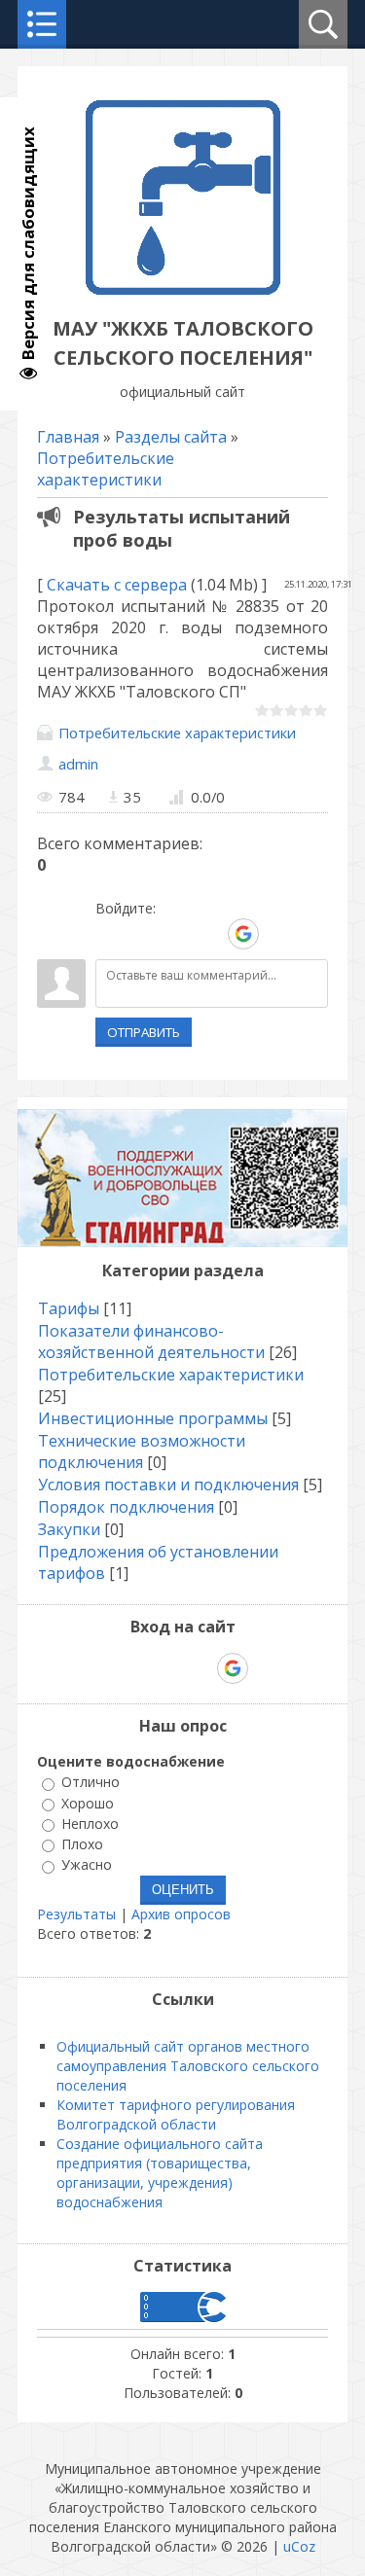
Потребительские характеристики (106, 469)
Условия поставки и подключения (168, 1485)
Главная (68, 437)
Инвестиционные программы (153, 1418)
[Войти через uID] (110, 934)
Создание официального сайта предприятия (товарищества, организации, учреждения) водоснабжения (160, 2173)
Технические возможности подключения (142, 1451)
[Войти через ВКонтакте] (143, 934)
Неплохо (90, 1824)
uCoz (299, 2546)
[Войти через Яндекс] (209, 934)
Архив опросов (181, 1914)
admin (78, 764)
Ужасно (87, 1865)
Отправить (144, 1032)
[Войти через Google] (243, 934)
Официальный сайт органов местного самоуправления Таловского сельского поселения (188, 2066)
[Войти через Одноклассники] (277, 934)
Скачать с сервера (117, 585)
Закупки (69, 1529)
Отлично (91, 1783)
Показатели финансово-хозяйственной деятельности (151, 1342)
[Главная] (183, 289)
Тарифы (69, 1308)
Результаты (76, 1914)
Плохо (82, 1844)
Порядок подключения (126, 1507)
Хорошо (88, 1803)
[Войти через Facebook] (176, 934)
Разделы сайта (171, 437)
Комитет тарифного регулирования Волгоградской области (176, 2114)
